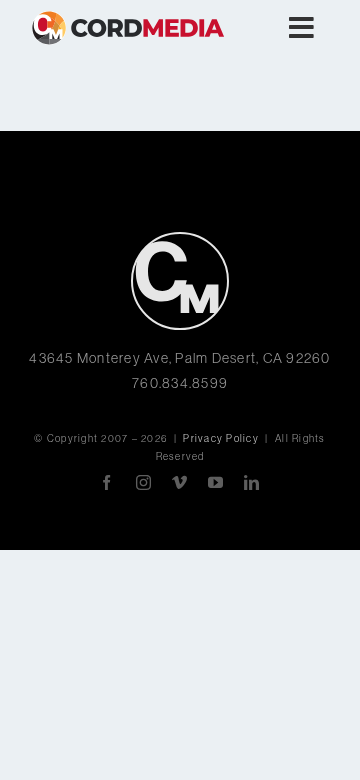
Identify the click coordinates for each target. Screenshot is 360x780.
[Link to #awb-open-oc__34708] (302, 28)
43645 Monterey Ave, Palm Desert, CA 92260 (179, 358)
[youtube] (216, 482)
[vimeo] (180, 482)
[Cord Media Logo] (180, 239)
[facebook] (107, 482)
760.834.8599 (180, 383)
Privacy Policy (221, 438)
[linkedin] (252, 482)
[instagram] (144, 482)
